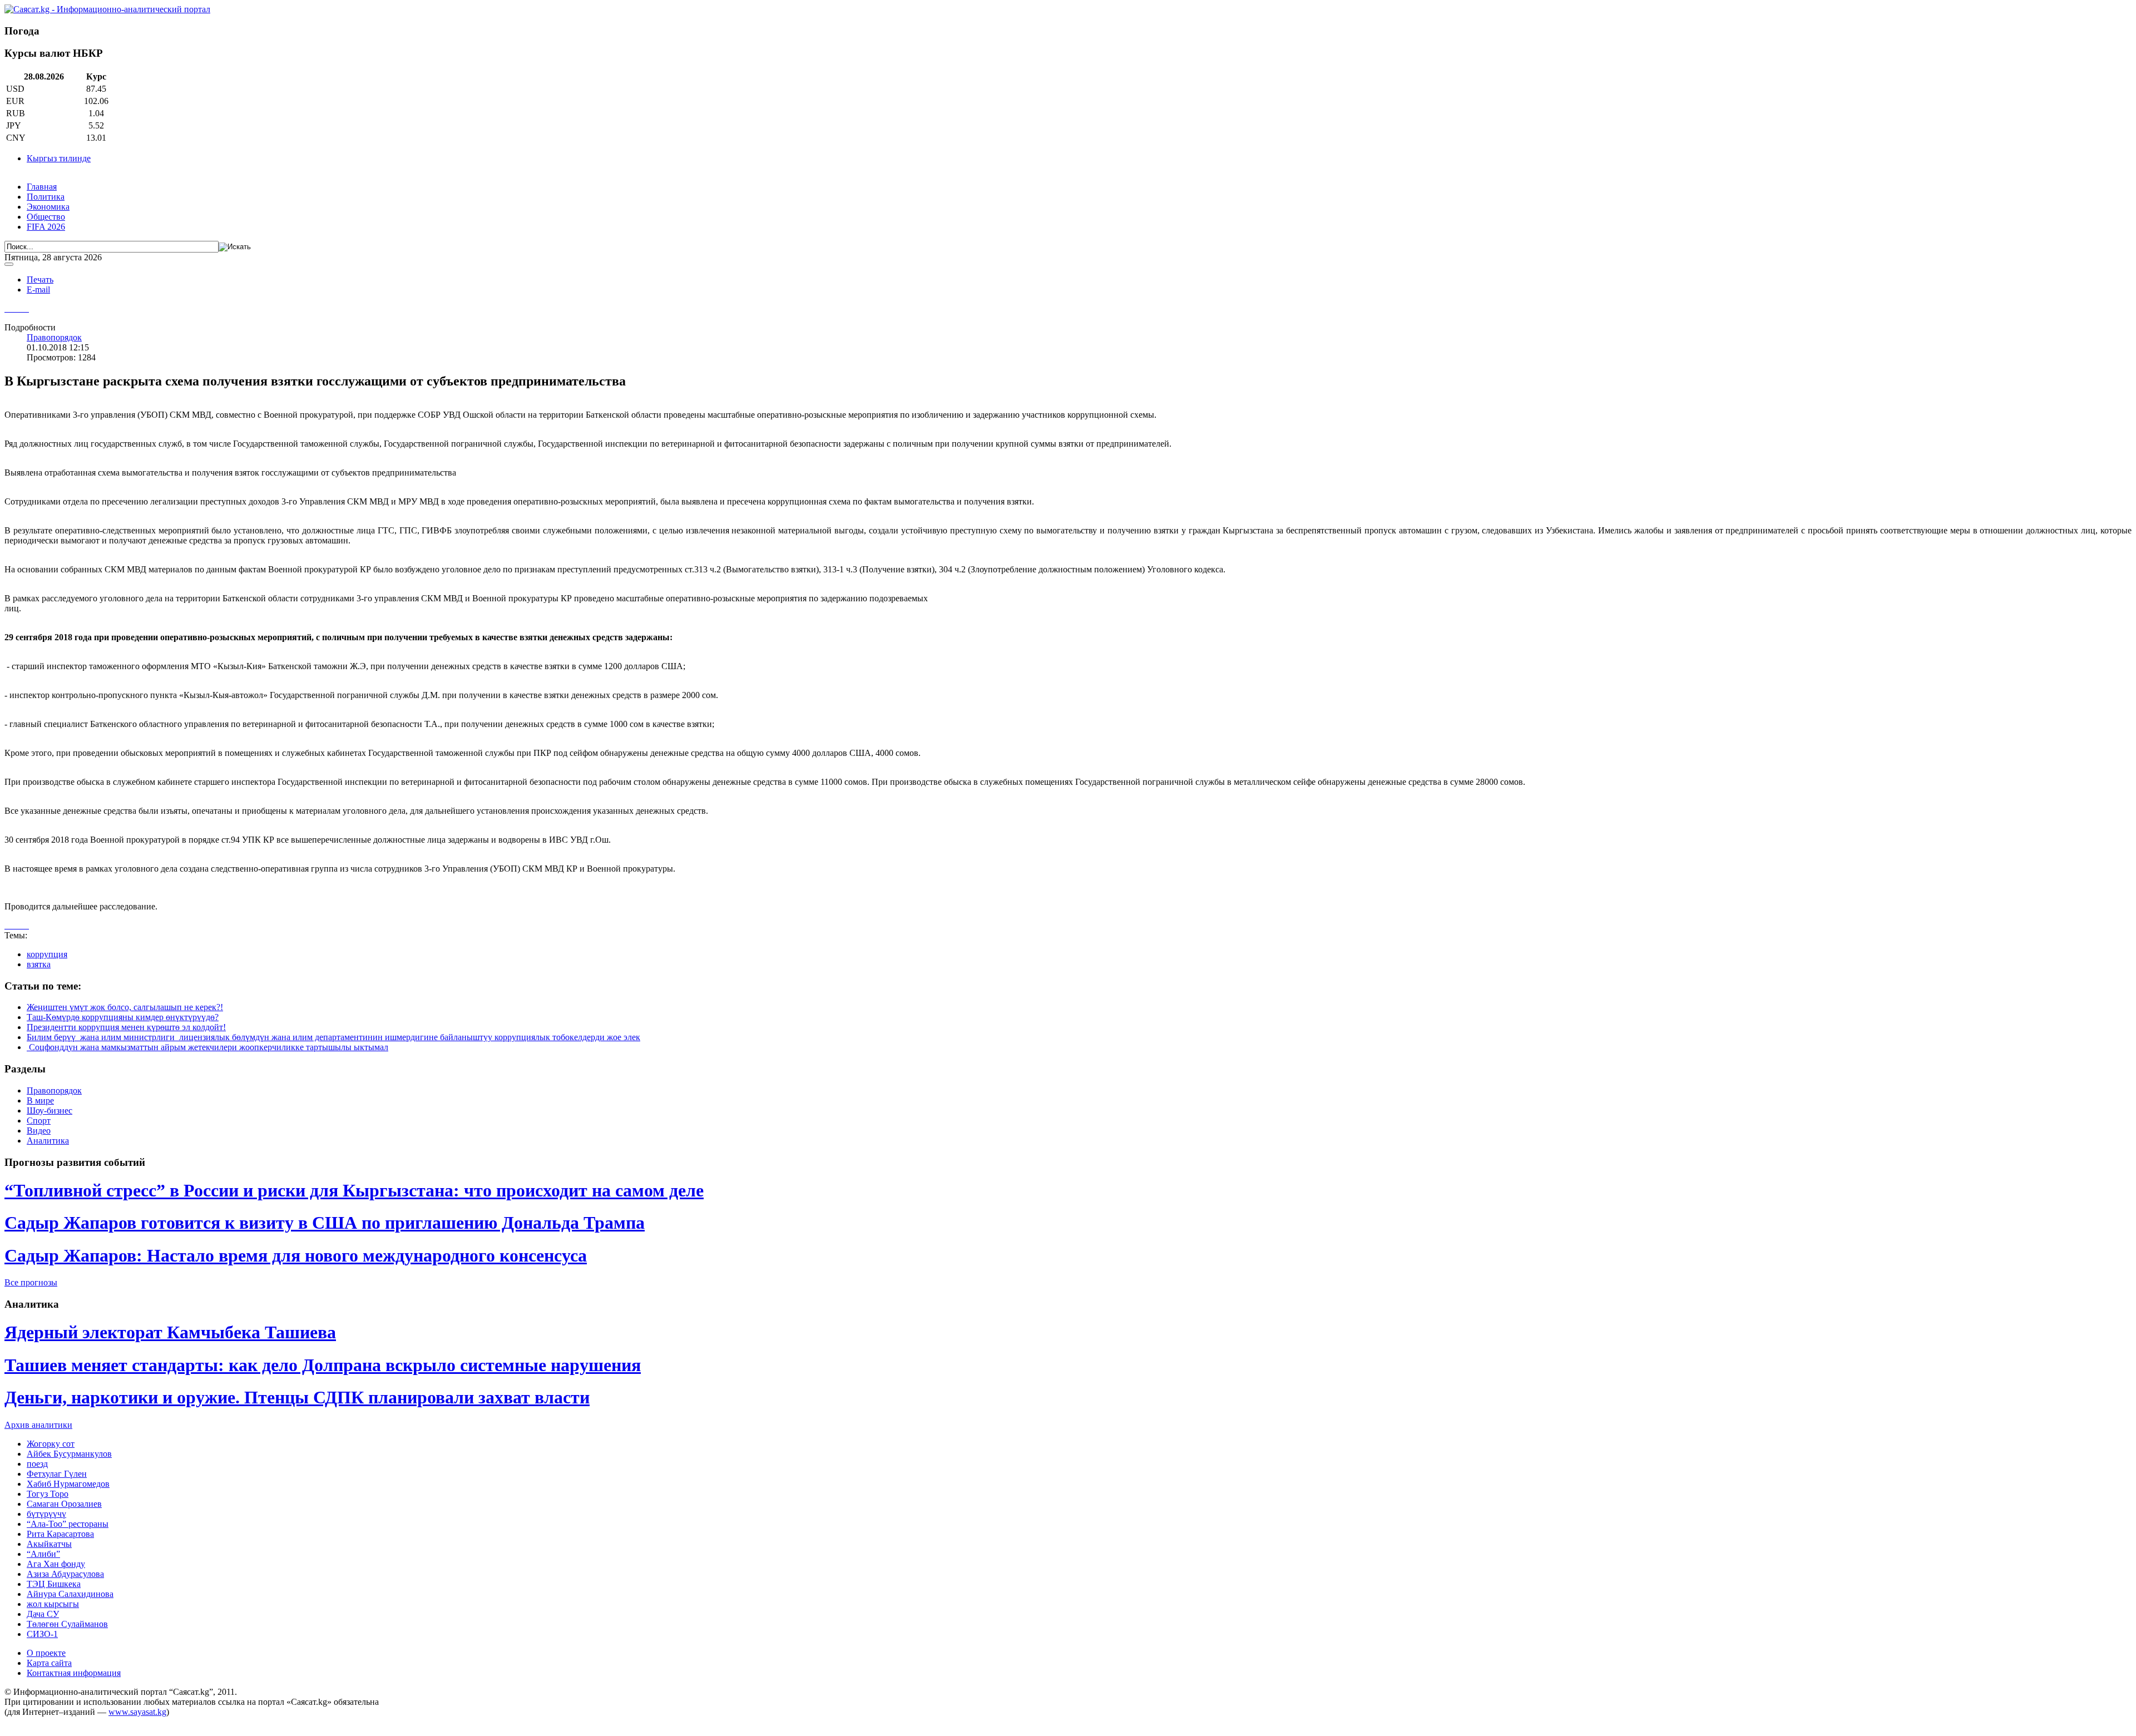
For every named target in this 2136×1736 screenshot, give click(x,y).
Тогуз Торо (48, 1494)
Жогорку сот (51, 1444)
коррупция (47, 954)
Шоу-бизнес (50, 1111)
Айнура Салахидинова (70, 1594)
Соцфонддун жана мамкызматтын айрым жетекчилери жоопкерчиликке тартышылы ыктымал (207, 1047)
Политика (46, 197)
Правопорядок (54, 337)
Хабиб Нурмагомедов (68, 1484)
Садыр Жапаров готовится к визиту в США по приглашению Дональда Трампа (325, 1223)
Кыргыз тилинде (59, 158)
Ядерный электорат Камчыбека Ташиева (170, 1332)
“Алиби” (43, 1554)
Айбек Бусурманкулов (69, 1454)
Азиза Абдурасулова (65, 1574)
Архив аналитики (38, 1425)
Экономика (48, 207)
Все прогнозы (31, 1282)
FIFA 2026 (46, 227)
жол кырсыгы (53, 1604)
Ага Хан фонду (56, 1564)
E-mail (38, 290)
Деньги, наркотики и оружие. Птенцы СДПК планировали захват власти (297, 1397)
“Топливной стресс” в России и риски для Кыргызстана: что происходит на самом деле (354, 1190)
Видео (39, 1131)
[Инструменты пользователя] (9, 264)
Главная (42, 187)
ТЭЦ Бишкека (54, 1584)
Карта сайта (49, 1663)
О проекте (46, 1653)
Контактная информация (74, 1673)
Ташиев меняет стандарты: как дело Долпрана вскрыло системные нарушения (323, 1365)
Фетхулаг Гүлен (57, 1474)
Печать (40, 280)
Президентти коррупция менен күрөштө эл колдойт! (126, 1027)
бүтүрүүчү (46, 1514)
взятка (39, 964)
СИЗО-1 (42, 1634)
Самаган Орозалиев (64, 1504)
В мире (40, 1101)
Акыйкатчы (49, 1544)
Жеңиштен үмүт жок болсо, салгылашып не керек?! (125, 1007)
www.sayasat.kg (137, 1712)
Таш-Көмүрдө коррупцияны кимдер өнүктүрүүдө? (123, 1017)
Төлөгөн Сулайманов (67, 1624)
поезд (37, 1464)
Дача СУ (43, 1614)
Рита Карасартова (60, 1534)
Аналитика (48, 1141)
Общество (46, 217)
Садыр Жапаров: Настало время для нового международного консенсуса (296, 1255)
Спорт (39, 1121)
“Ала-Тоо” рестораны (68, 1524)
